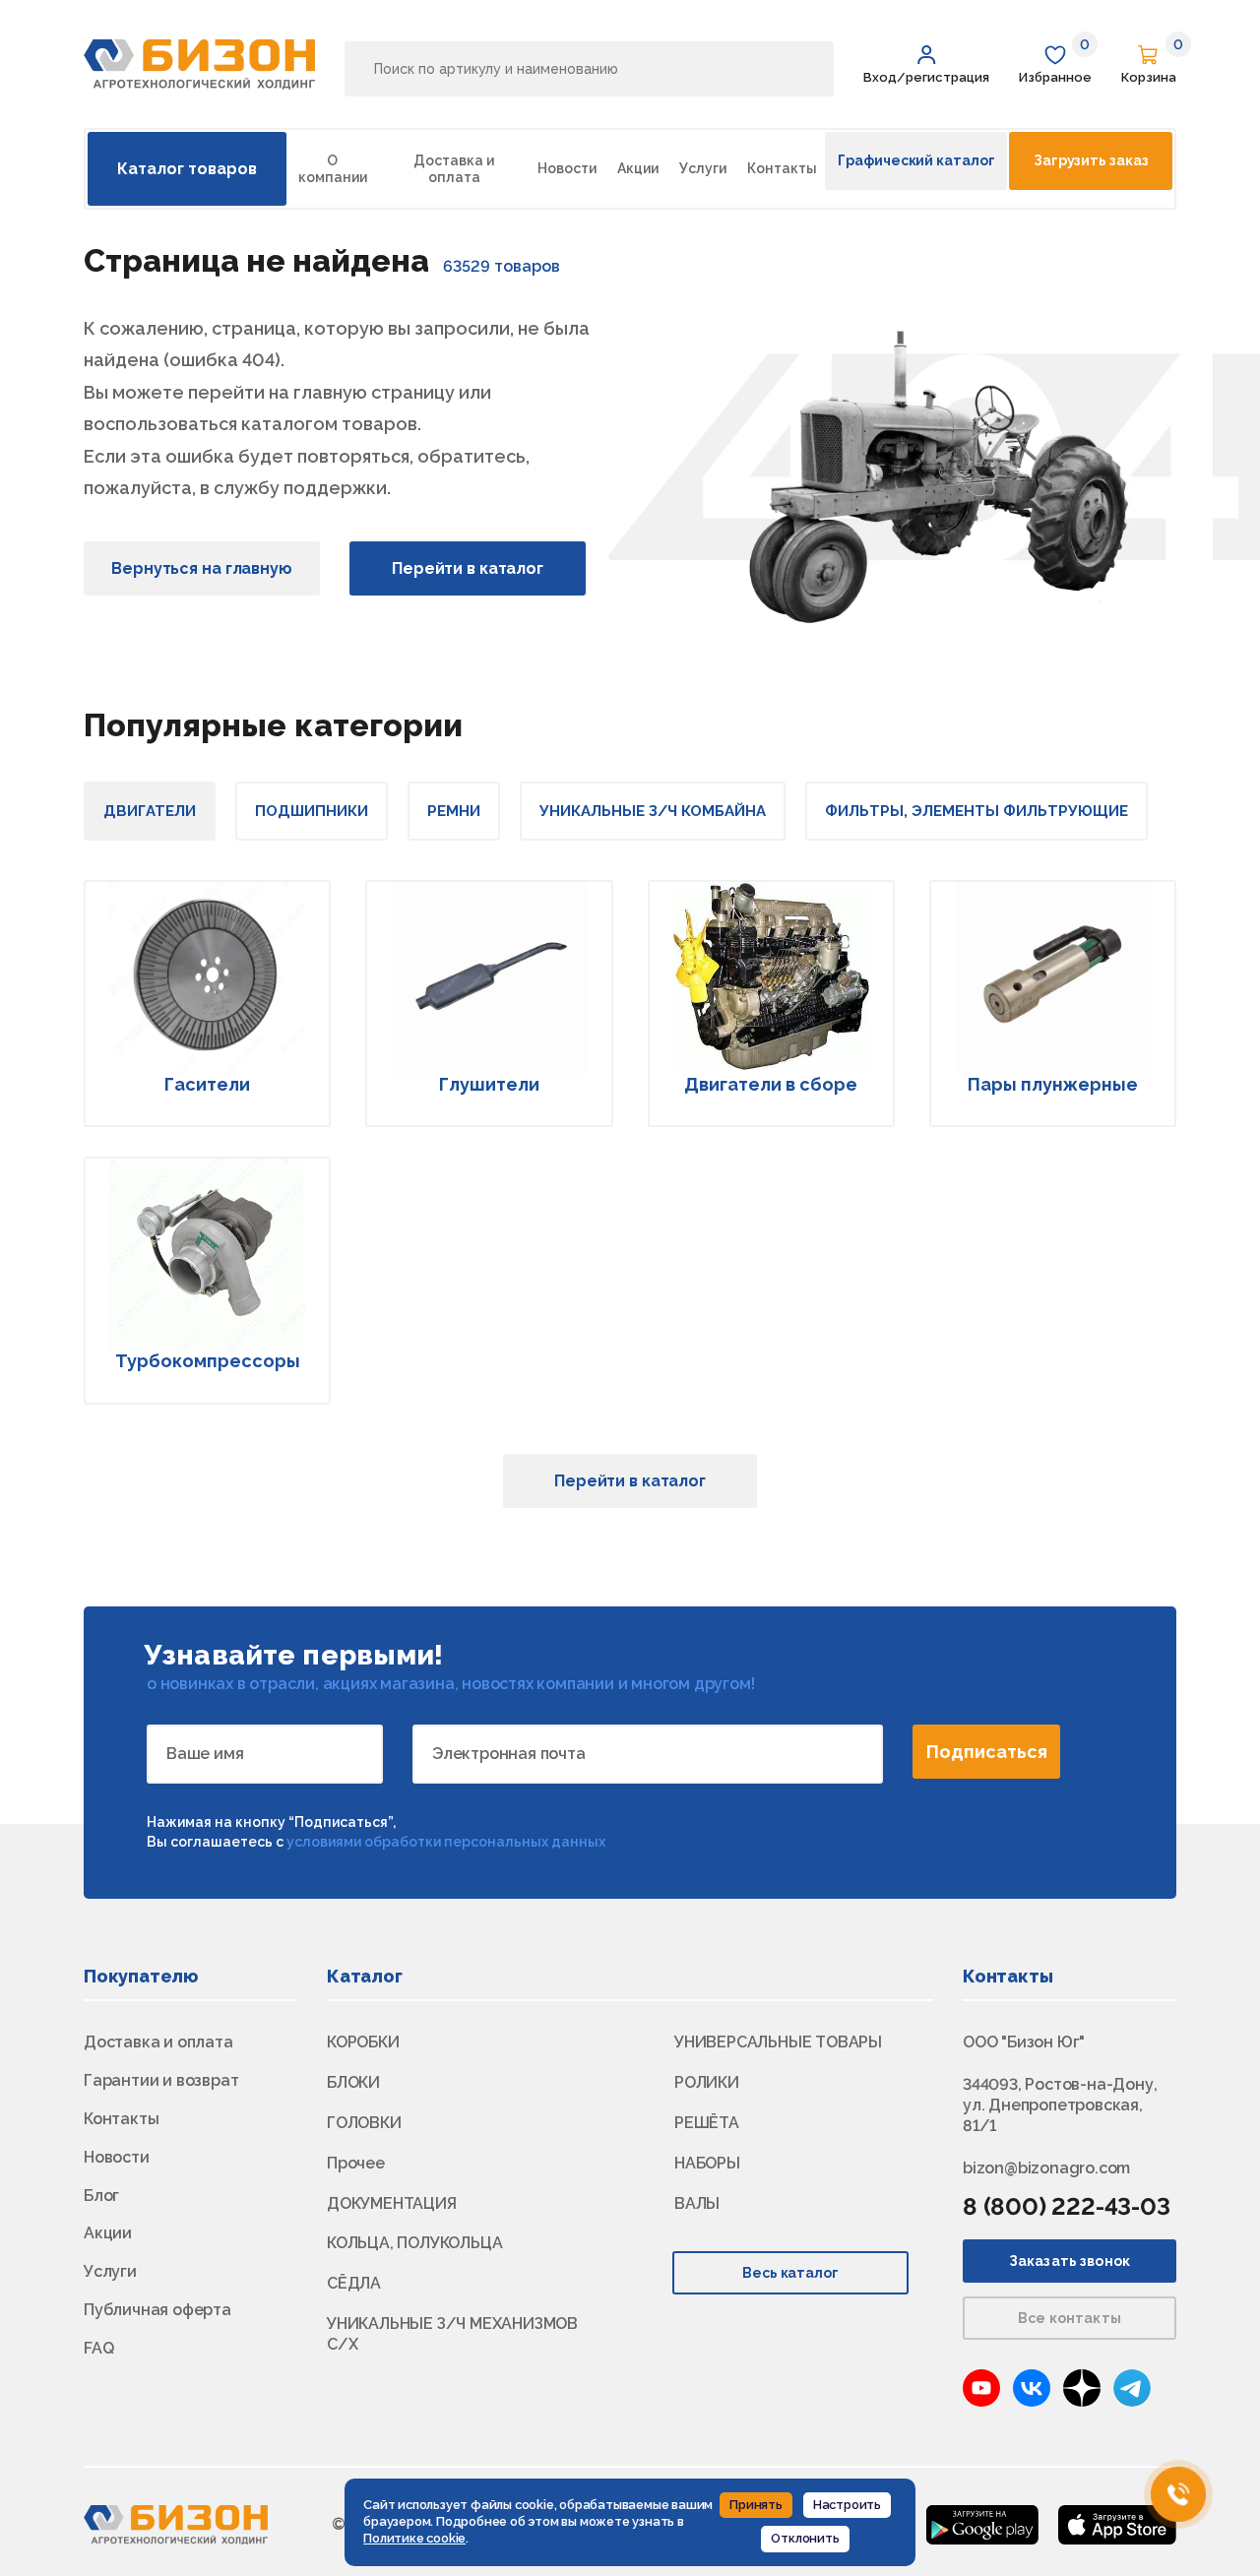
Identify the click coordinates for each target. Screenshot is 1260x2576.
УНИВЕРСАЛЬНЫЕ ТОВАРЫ (778, 2042)
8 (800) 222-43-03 (1067, 2206)
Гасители (207, 1084)
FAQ (98, 2348)
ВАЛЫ (697, 2203)
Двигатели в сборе (771, 1084)
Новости (567, 168)
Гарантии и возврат (161, 2080)
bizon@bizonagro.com (1046, 2168)
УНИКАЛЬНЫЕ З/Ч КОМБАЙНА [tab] (653, 811)
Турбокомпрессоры (208, 1361)
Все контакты (1070, 2318)
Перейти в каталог (468, 568)
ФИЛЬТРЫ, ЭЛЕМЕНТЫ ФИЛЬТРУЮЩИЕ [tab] (976, 811)
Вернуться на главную (202, 568)
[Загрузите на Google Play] (982, 2523)
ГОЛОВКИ (364, 2123)
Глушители (489, 1084)
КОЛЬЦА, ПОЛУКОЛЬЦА (414, 2243)
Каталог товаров (187, 169)
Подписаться (987, 1752)
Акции (638, 168)
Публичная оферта (157, 2310)
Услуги (703, 168)
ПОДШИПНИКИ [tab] (312, 811)
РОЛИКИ (707, 2082)
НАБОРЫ (707, 2163)
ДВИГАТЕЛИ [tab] (150, 811)
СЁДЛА (354, 2283)
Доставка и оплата (454, 169)
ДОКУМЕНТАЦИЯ (392, 2203)
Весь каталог (791, 2273)
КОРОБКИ (363, 2042)
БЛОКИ (353, 2082)
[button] (926, 64)
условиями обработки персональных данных (446, 1842)
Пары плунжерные (1053, 1084)
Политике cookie (414, 2538)
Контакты (782, 168)
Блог (101, 2196)
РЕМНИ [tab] (454, 811)
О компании (333, 169)
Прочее (356, 2163)
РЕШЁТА (707, 2123)
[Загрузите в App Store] (1117, 2523)
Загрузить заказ (1091, 160)
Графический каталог (916, 160)
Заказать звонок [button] (1070, 2261)
